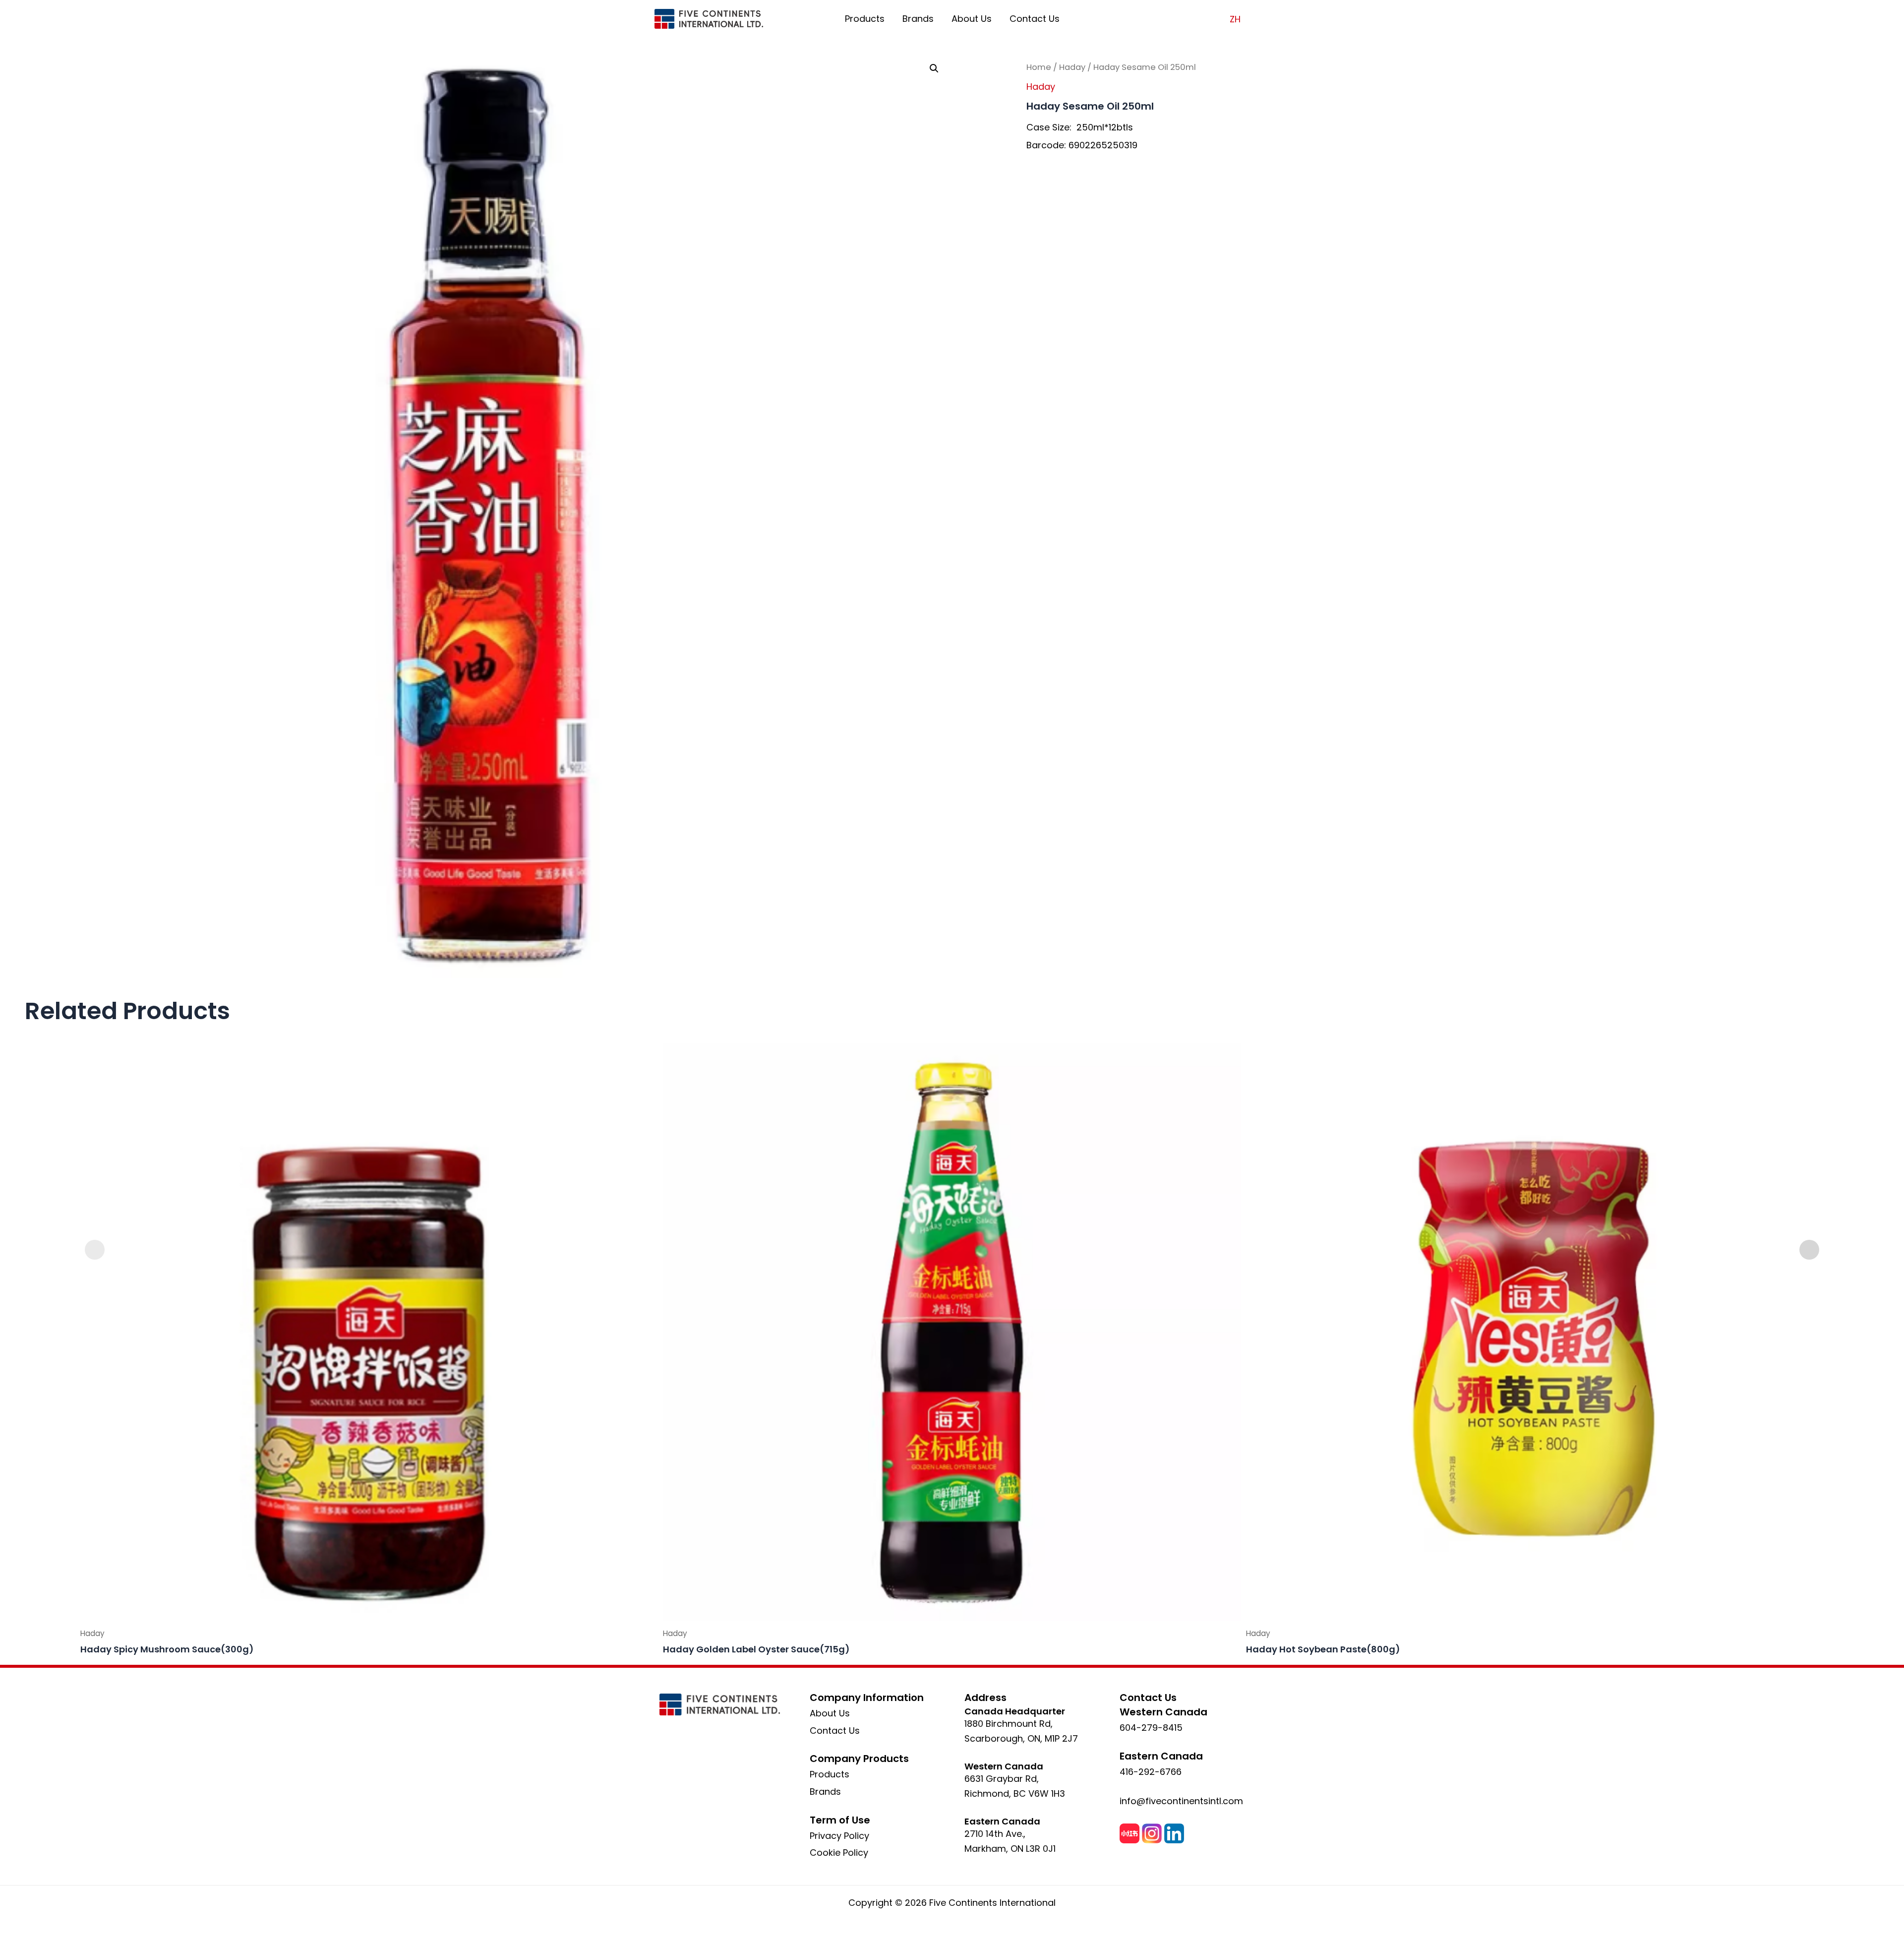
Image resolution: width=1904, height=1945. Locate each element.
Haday (1072, 67)
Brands (918, 19)
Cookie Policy (839, 1853)
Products (865, 19)
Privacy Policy (839, 1836)
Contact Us (1035, 19)
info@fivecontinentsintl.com (1181, 1801)
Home (1039, 67)
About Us (972, 19)
